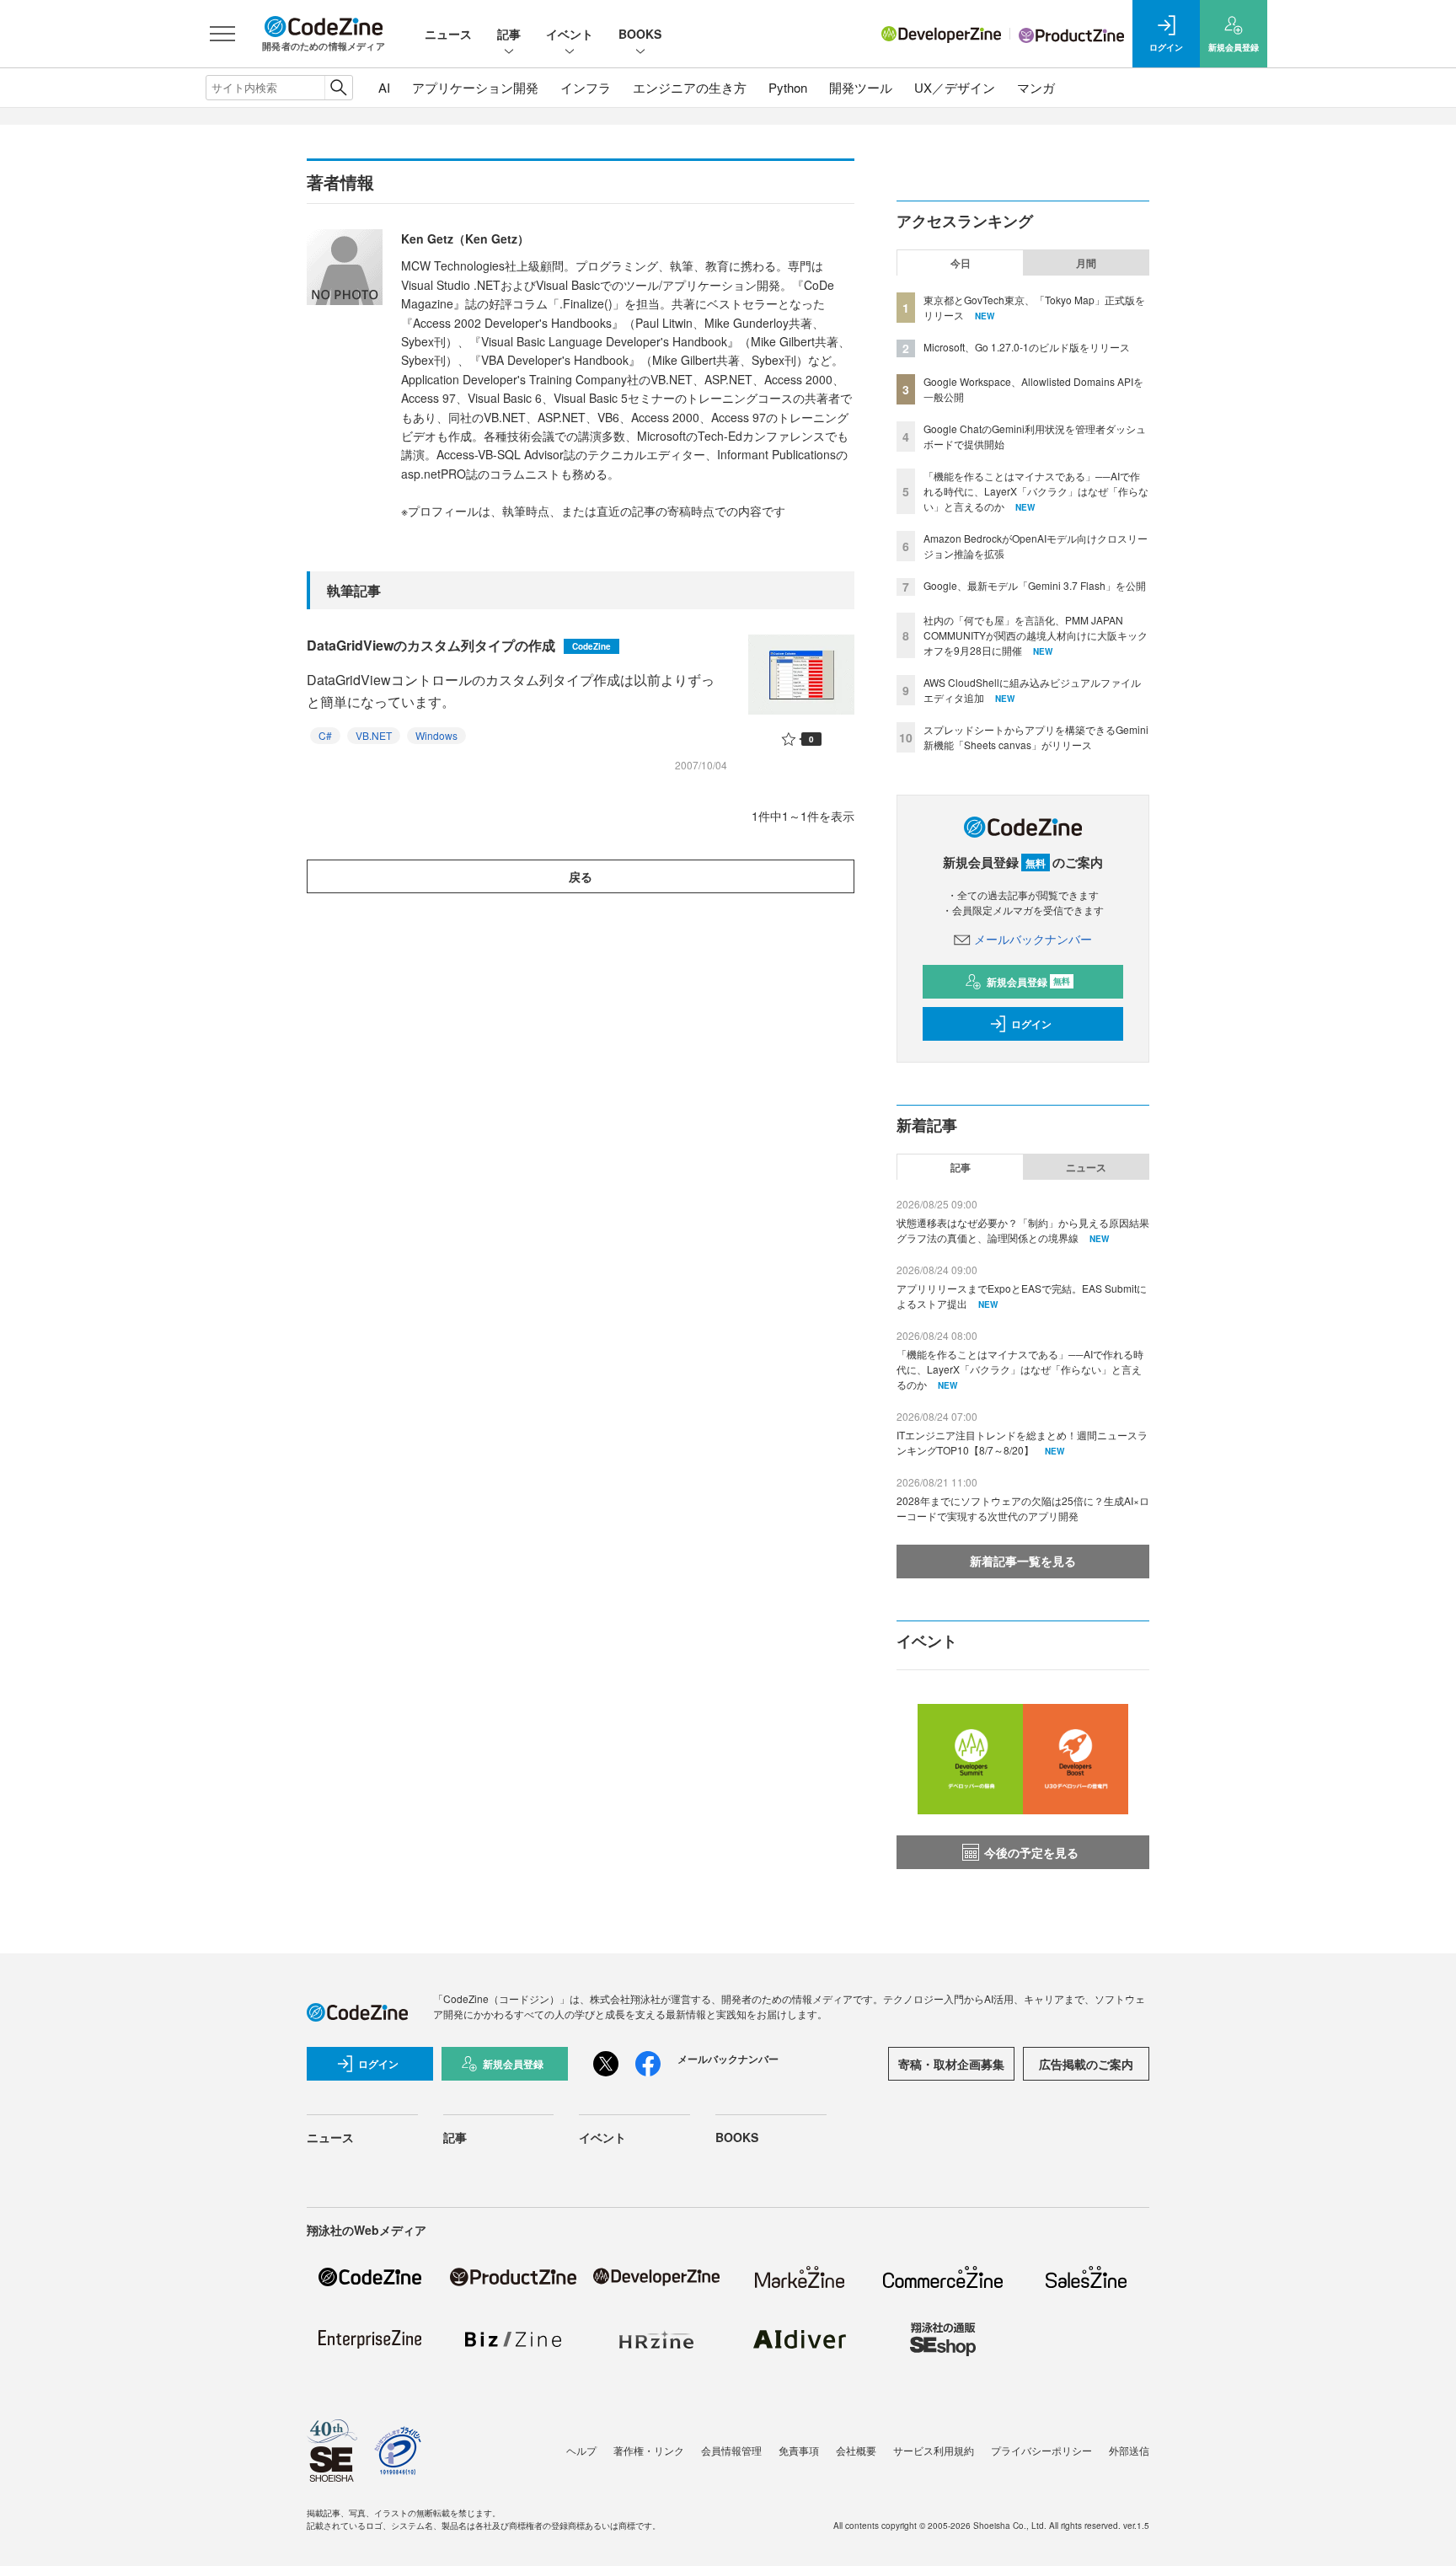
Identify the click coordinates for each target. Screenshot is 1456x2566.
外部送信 (1129, 2450)
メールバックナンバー (1033, 939)
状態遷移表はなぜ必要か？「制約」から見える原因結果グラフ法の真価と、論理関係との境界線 (1023, 1230)
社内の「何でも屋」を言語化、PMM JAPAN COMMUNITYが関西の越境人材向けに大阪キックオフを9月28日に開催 (1036, 635)
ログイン (1031, 1024)
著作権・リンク (649, 2450)
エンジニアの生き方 (690, 87)
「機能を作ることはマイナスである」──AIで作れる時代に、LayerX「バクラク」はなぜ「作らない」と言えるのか (1036, 491)
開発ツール (861, 87)
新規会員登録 (1028, 982)
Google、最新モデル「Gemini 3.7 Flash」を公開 (1035, 585)
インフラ (586, 87)
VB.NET (374, 735)
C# (325, 735)
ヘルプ (581, 2450)
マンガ (1036, 87)
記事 (509, 34)
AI (384, 87)
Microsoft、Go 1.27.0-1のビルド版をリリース (1027, 347)
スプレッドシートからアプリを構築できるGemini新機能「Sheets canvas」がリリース (1036, 737)
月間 (1086, 263)
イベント (570, 34)
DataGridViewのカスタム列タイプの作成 (459, 645)
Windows (436, 735)
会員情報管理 (731, 2450)
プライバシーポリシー (1041, 2450)
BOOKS (640, 34)
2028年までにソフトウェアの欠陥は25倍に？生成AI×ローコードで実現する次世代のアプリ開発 (1023, 1508)
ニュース (448, 34)
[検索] (338, 88)
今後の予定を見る (1031, 1852)
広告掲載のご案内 (1086, 2064)
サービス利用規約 (934, 2450)
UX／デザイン (955, 87)
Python (788, 87)
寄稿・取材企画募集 (951, 2064)
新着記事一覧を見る (1023, 1561)
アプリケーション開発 (475, 87)
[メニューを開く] (222, 34)
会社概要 (856, 2450)
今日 (961, 263)
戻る (581, 876)
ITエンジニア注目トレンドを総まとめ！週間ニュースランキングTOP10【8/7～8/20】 (1022, 1442)
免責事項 (799, 2450)
